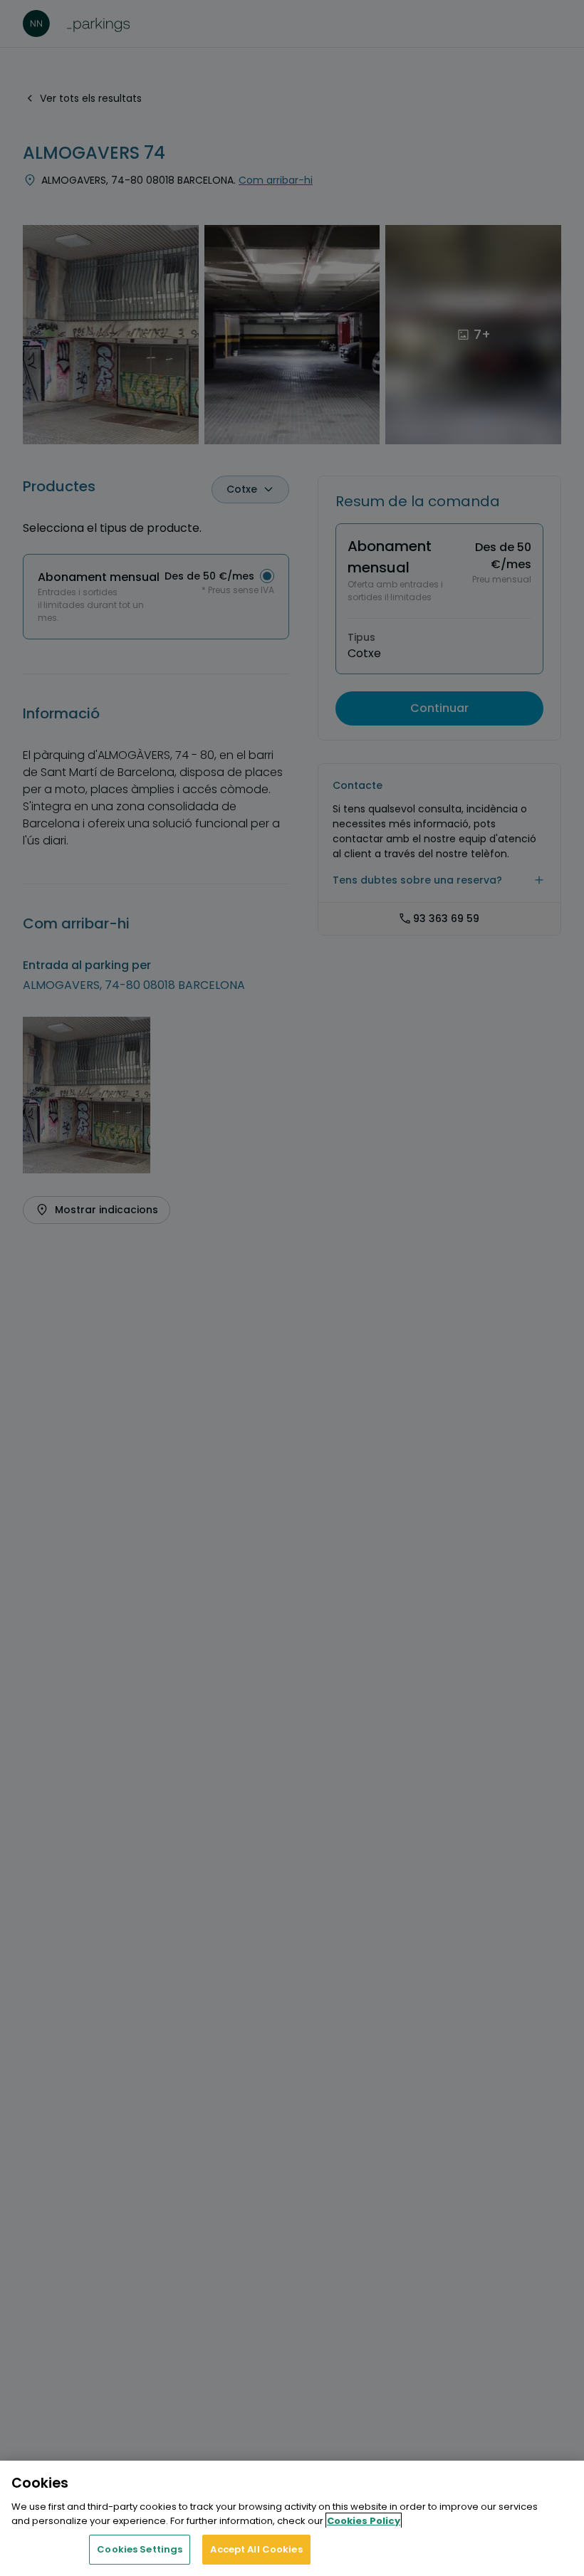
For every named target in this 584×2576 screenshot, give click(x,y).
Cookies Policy (364, 2521)
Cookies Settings (140, 2549)
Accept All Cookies (256, 2549)
